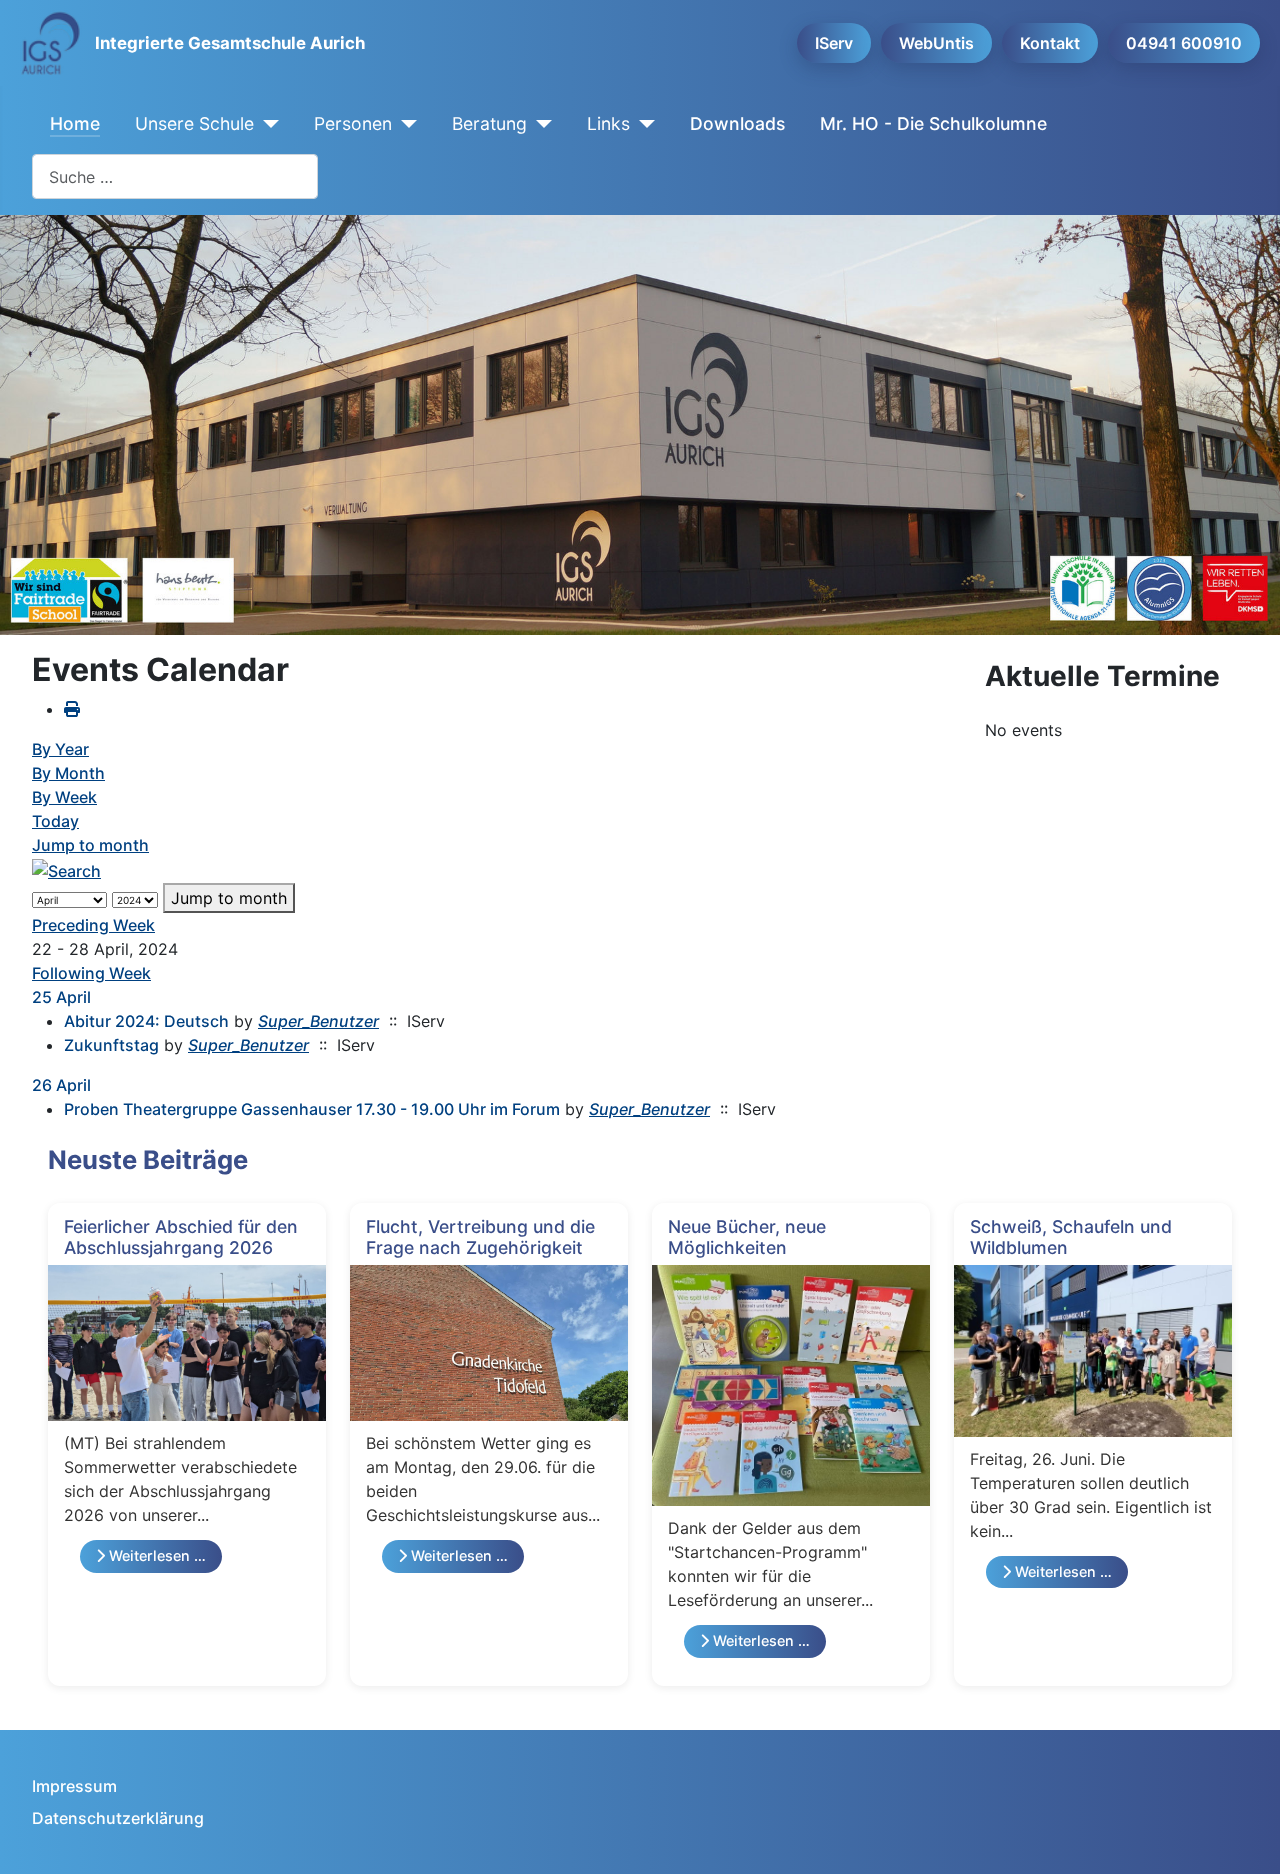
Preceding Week (93, 925)
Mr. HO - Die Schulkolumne (933, 123)
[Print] (72, 709)
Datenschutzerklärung (118, 1818)
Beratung (489, 123)
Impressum (74, 1786)
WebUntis (936, 43)
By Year (60, 749)
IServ (834, 43)
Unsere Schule (194, 123)
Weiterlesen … (155, 1555)
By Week (64, 797)
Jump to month (90, 845)
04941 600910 (1184, 43)
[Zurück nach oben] (1245, 1837)
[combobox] (175, 176)
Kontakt (1050, 43)
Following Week (91, 973)
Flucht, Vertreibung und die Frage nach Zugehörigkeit (480, 1237)
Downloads (737, 123)
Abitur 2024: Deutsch (146, 1021)
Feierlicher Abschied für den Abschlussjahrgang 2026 (181, 1237)
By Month (68, 773)
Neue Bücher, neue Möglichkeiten (747, 1237)
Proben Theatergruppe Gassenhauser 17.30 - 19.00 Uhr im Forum (312, 1109)
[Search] (66, 869)
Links (608, 123)
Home (75, 123)
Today (55, 821)
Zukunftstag (111, 1045)
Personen (353, 123)
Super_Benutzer (318, 1021)
